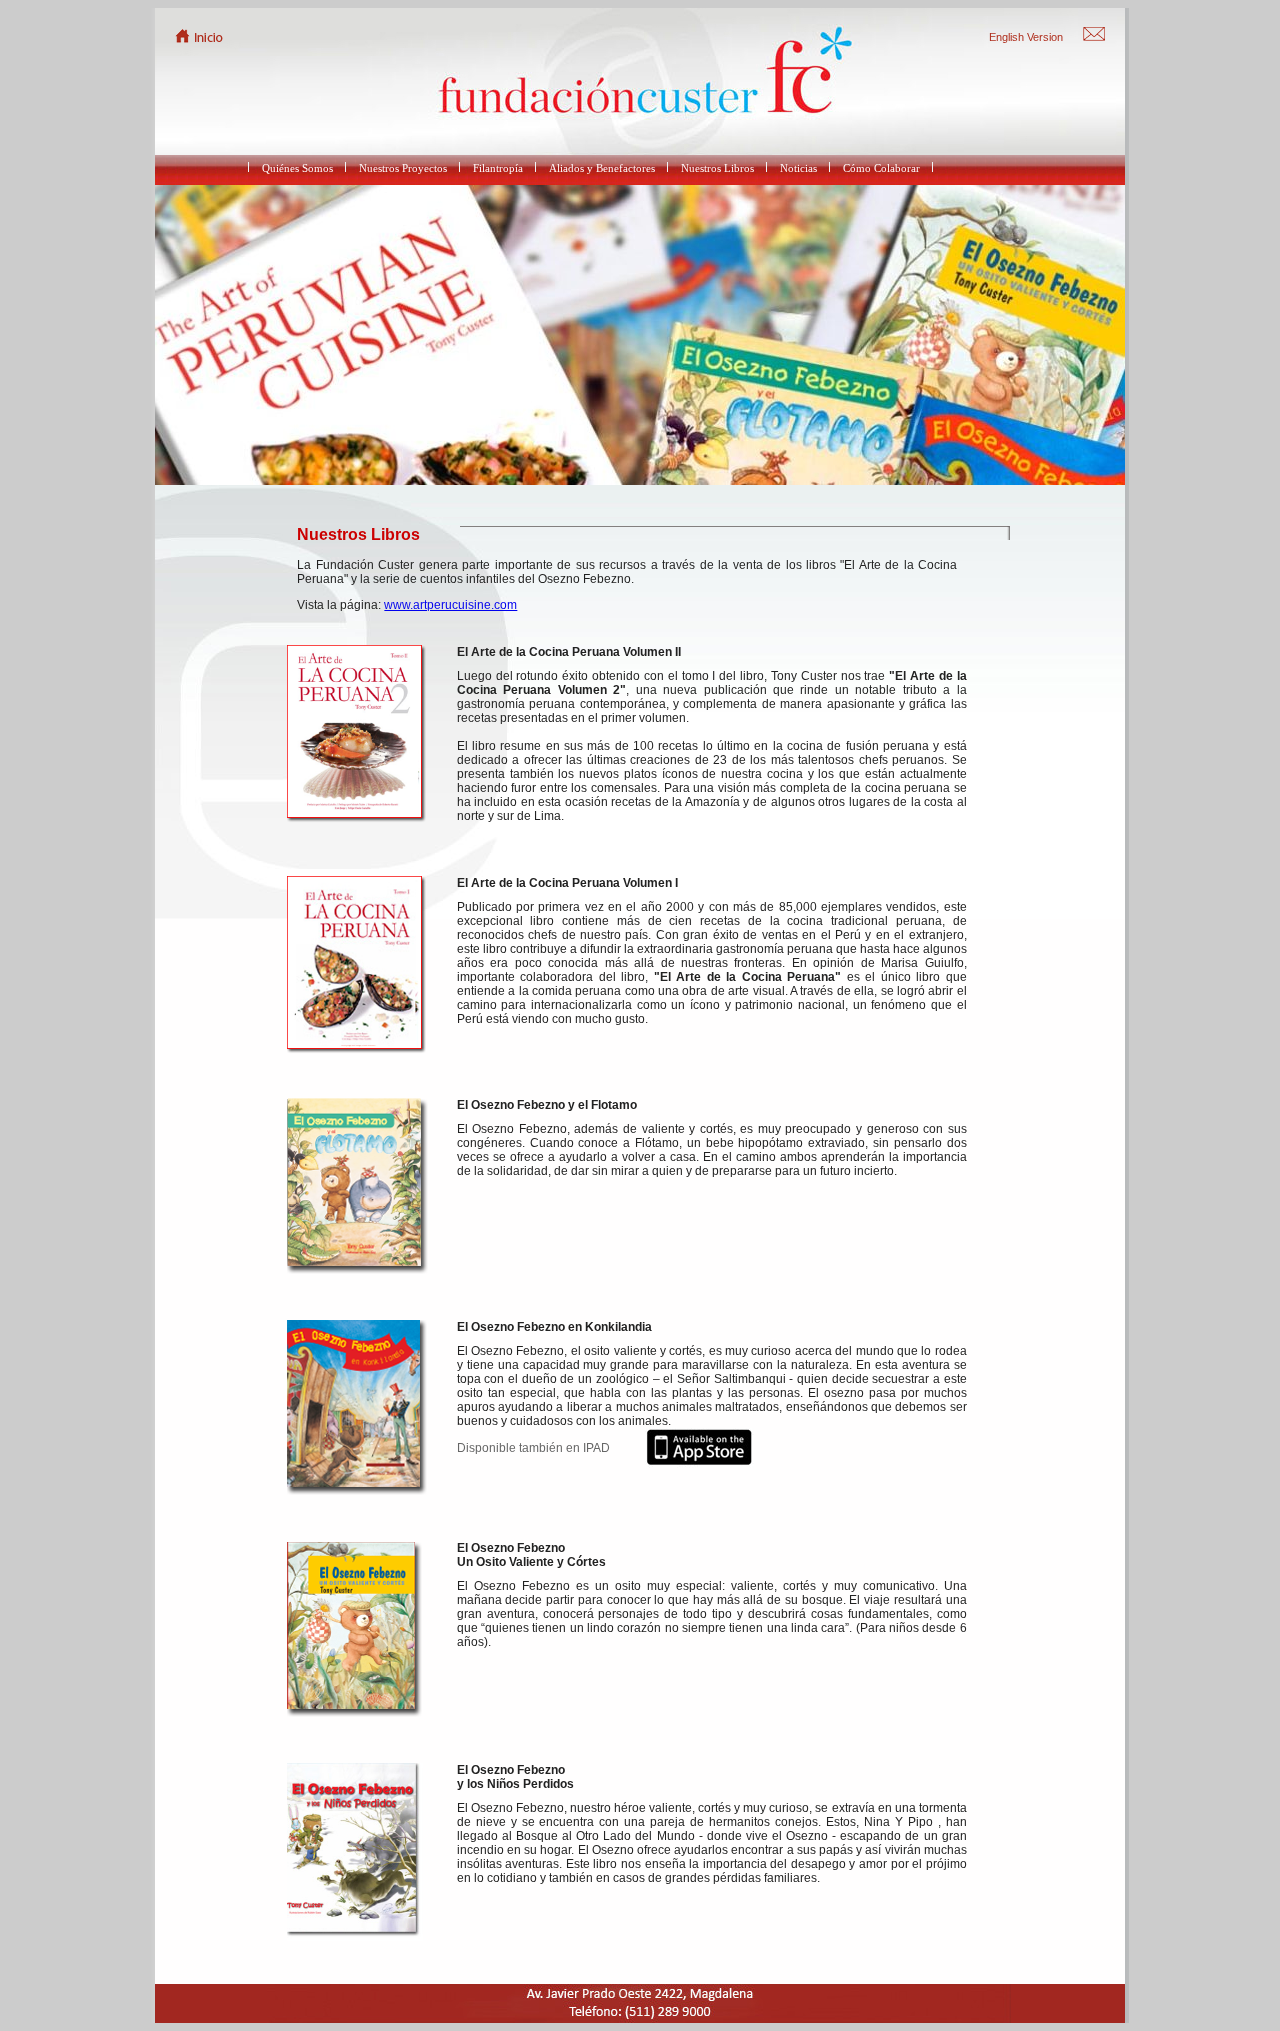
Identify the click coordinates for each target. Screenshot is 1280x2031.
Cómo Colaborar (881, 168)
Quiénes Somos (297, 168)
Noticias (798, 168)
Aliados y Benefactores (602, 168)
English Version (1026, 37)
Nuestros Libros (717, 168)
